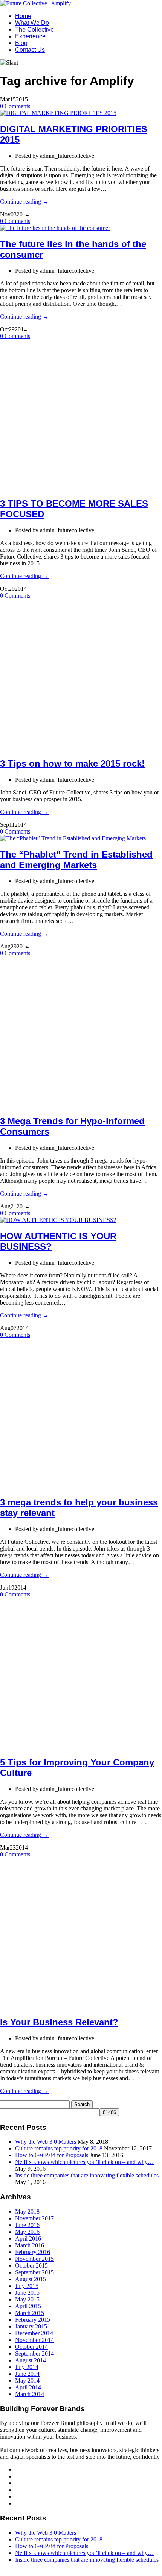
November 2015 (34, 2259)
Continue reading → (24, 202)
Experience (30, 36)
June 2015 (27, 2293)
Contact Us (30, 50)
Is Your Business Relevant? (59, 2022)
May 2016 (27, 2232)
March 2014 (30, 2394)
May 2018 (27, 2211)
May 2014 (27, 2380)
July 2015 (27, 2286)
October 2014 (31, 2347)
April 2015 (28, 2306)
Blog (21, 43)
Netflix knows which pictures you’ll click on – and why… (84, 2162)
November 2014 (34, 2340)
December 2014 (34, 2333)
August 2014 (31, 2360)
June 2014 (27, 2374)
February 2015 (33, 2320)
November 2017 (34, 2218)
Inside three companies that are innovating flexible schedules (87, 2175)
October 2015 (31, 2266)
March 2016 (30, 2245)
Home (23, 16)
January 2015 (31, 2326)
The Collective (34, 29)
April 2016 (28, 2239)
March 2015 (30, 2313)
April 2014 (28, 2387)
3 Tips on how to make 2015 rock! (72, 763)
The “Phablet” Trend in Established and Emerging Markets (76, 860)
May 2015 (27, 2299)
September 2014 (34, 2353)
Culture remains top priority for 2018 (59, 2148)
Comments (15, 106)
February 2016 (33, 2252)
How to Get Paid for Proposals (52, 2155)
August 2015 (31, 2279)
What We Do (32, 23)
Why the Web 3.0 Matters (46, 2142)
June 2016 (27, 2225)
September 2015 (34, 2272)
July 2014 (27, 2367)
